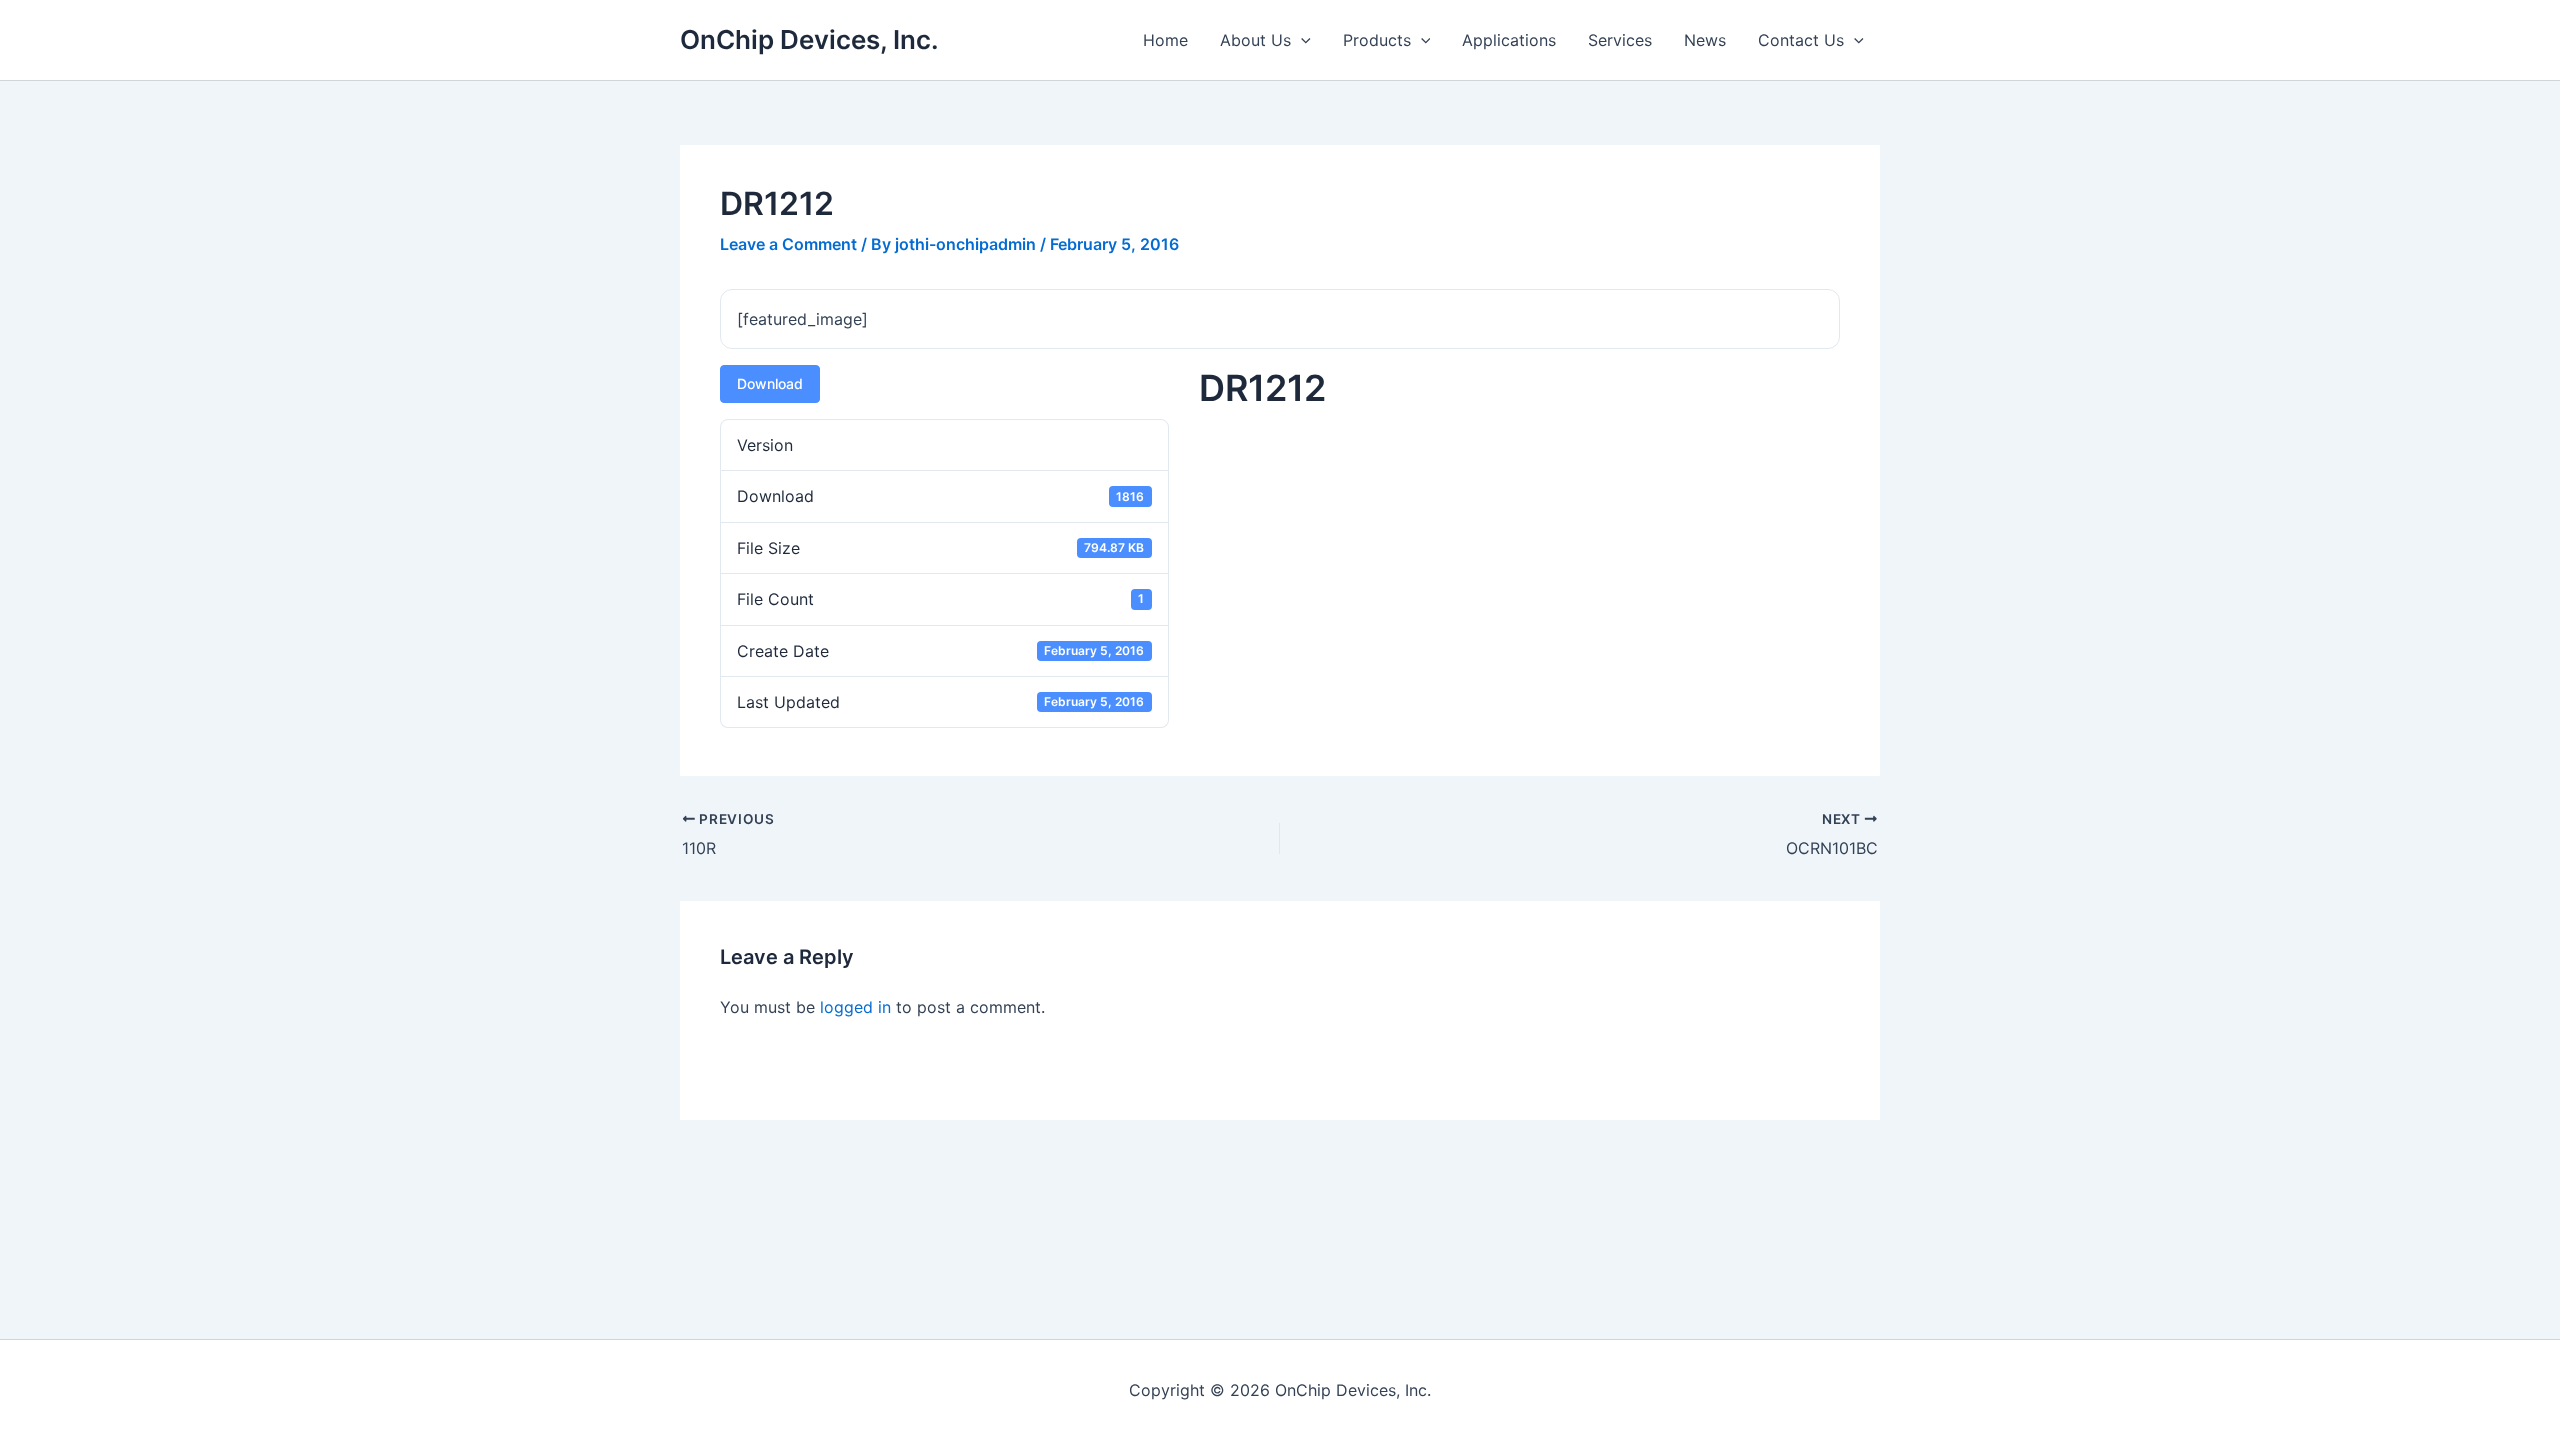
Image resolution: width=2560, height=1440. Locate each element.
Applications (1509, 40)
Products (1377, 40)
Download (770, 383)
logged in (855, 1007)
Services (1620, 40)
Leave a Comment (788, 244)
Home (1165, 40)
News (1705, 40)
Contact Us (1801, 40)
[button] (1301, 40)
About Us (1255, 40)
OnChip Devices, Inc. (809, 39)
